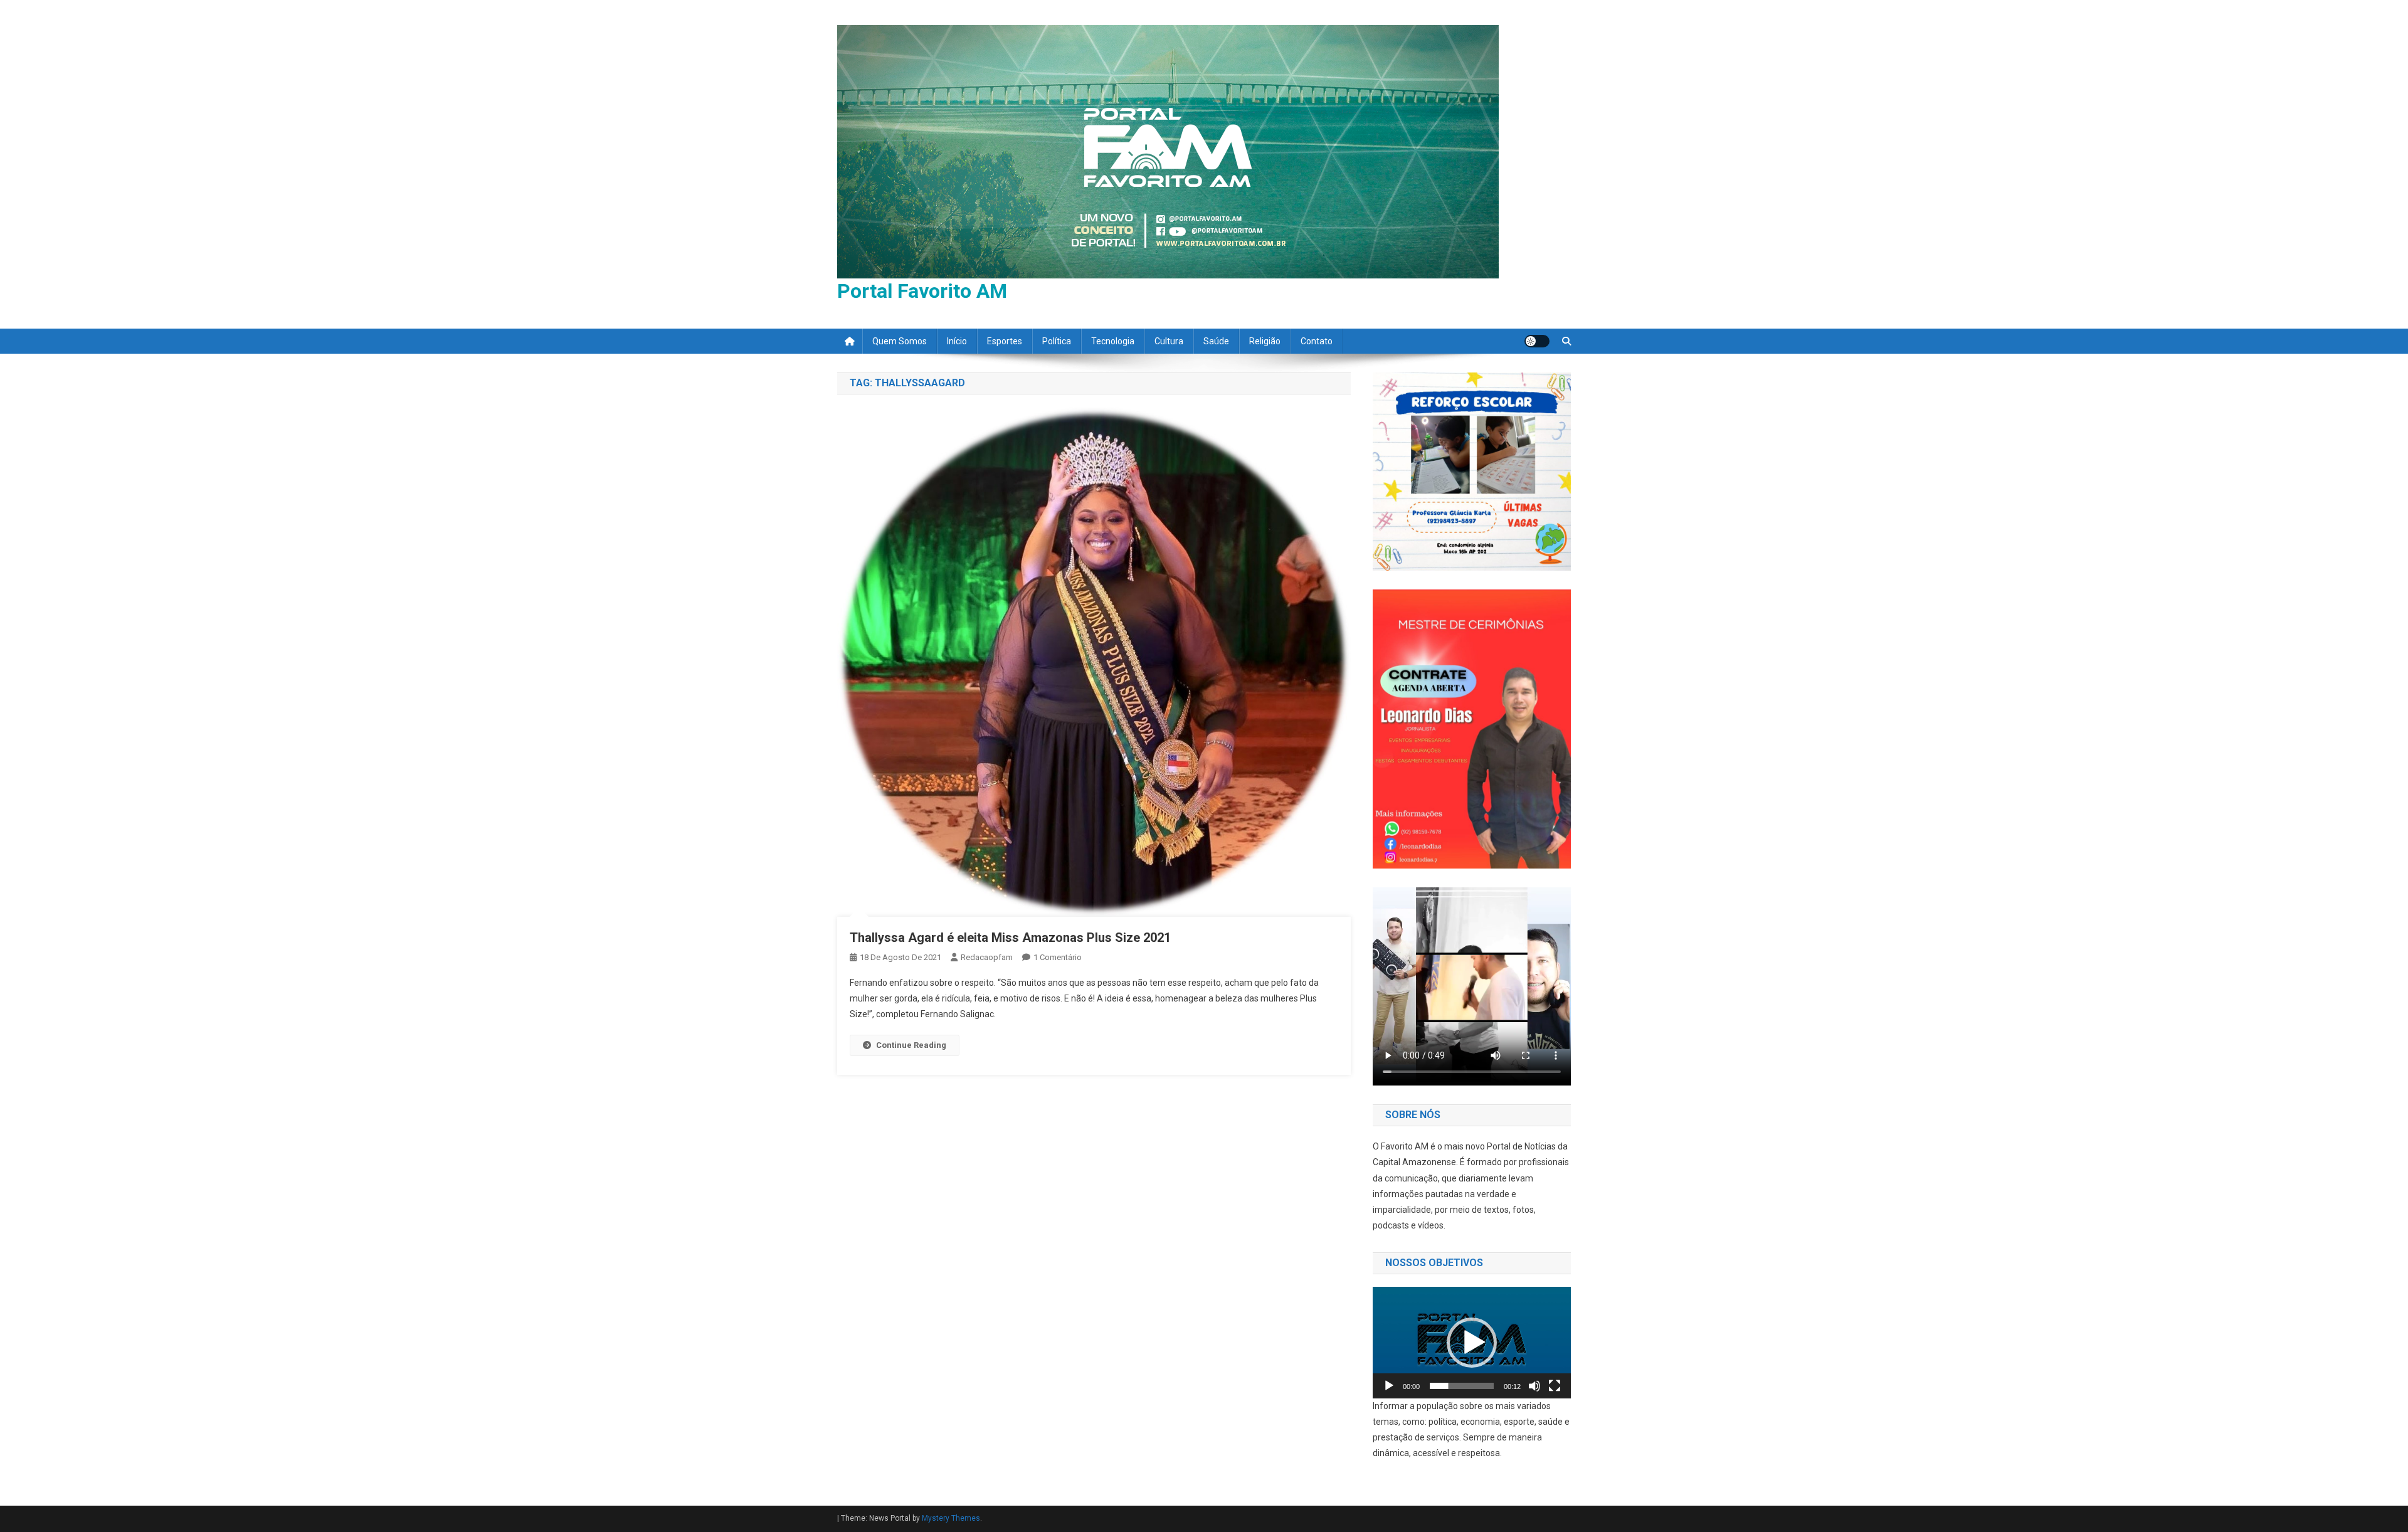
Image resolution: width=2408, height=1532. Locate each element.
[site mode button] (1537, 341)
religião (1265, 341)
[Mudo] (1534, 1386)
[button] (1472, 1343)
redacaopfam (987, 957)
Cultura (1169, 341)
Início (957, 341)
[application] (1472, 1343)
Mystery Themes (951, 1518)
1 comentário (1058, 957)
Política (1057, 341)
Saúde (1216, 341)
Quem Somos (900, 341)
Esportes (1005, 341)
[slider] (1462, 1386)
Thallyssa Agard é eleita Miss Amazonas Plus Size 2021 (1010, 938)
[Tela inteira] (1555, 1386)
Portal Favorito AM (922, 291)
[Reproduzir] (1389, 1386)
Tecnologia (1113, 341)
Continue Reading (911, 1045)
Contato (1317, 341)
